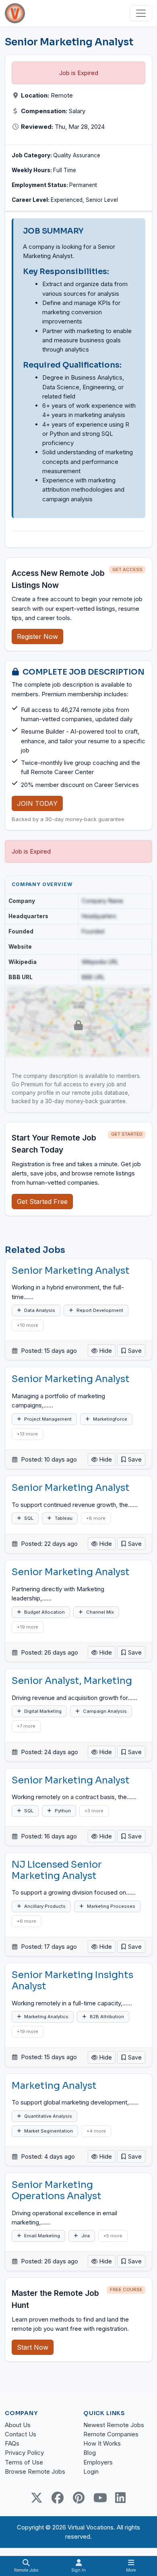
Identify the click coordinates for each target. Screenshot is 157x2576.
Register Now (37, 636)
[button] (131, 1351)
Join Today (37, 803)
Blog (90, 2453)
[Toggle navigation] (141, 13)
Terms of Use (24, 2462)
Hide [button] (105, 1351)
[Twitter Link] (37, 2498)
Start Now (33, 2347)
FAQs (12, 2443)
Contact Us (21, 2434)
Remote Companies (111, 2434)
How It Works (102, 2443)
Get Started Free (42, 1202)
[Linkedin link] (120, 2498)
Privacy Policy (24, 2453)
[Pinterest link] (78, 2498)
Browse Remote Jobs (35, 2471)
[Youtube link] (99, 2498)
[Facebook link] (58, 2498)
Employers (98, 2462)
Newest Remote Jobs (114, 2425)
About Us (18, 2425)
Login (91, 2471)
